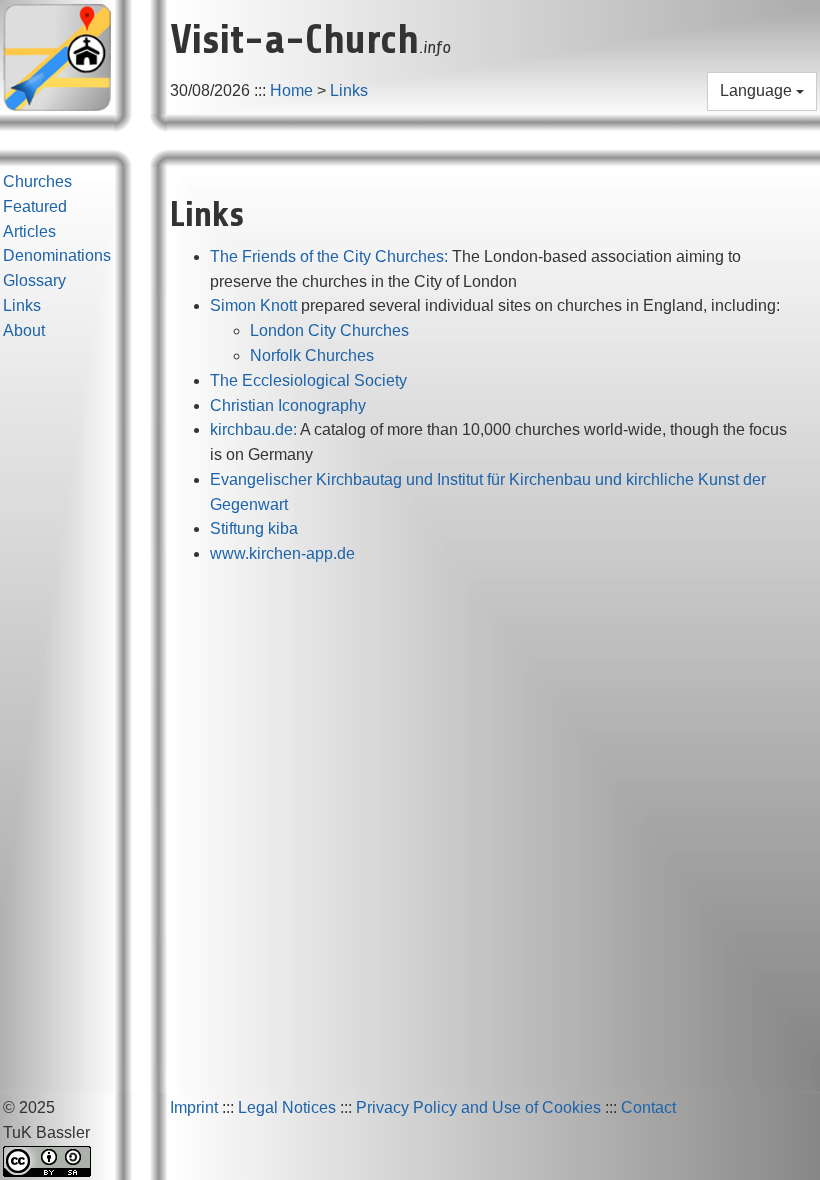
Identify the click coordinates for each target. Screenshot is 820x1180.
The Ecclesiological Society (308, 380)
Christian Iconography (288, 405)
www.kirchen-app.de (282, 553)
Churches (37, 181)
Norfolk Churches (312, 355)
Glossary (34, 280)
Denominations (57, 255)
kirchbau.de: (253, 429)
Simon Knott (253, 305)
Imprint (194, 1107)
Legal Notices (287, 1107)
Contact (648, 1107)
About (24, 330)
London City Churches (329, 330)
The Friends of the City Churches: (329, 256)
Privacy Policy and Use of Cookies (478, 1107)
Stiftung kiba (254, 528)
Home (291, 90)
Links (349, 90)
